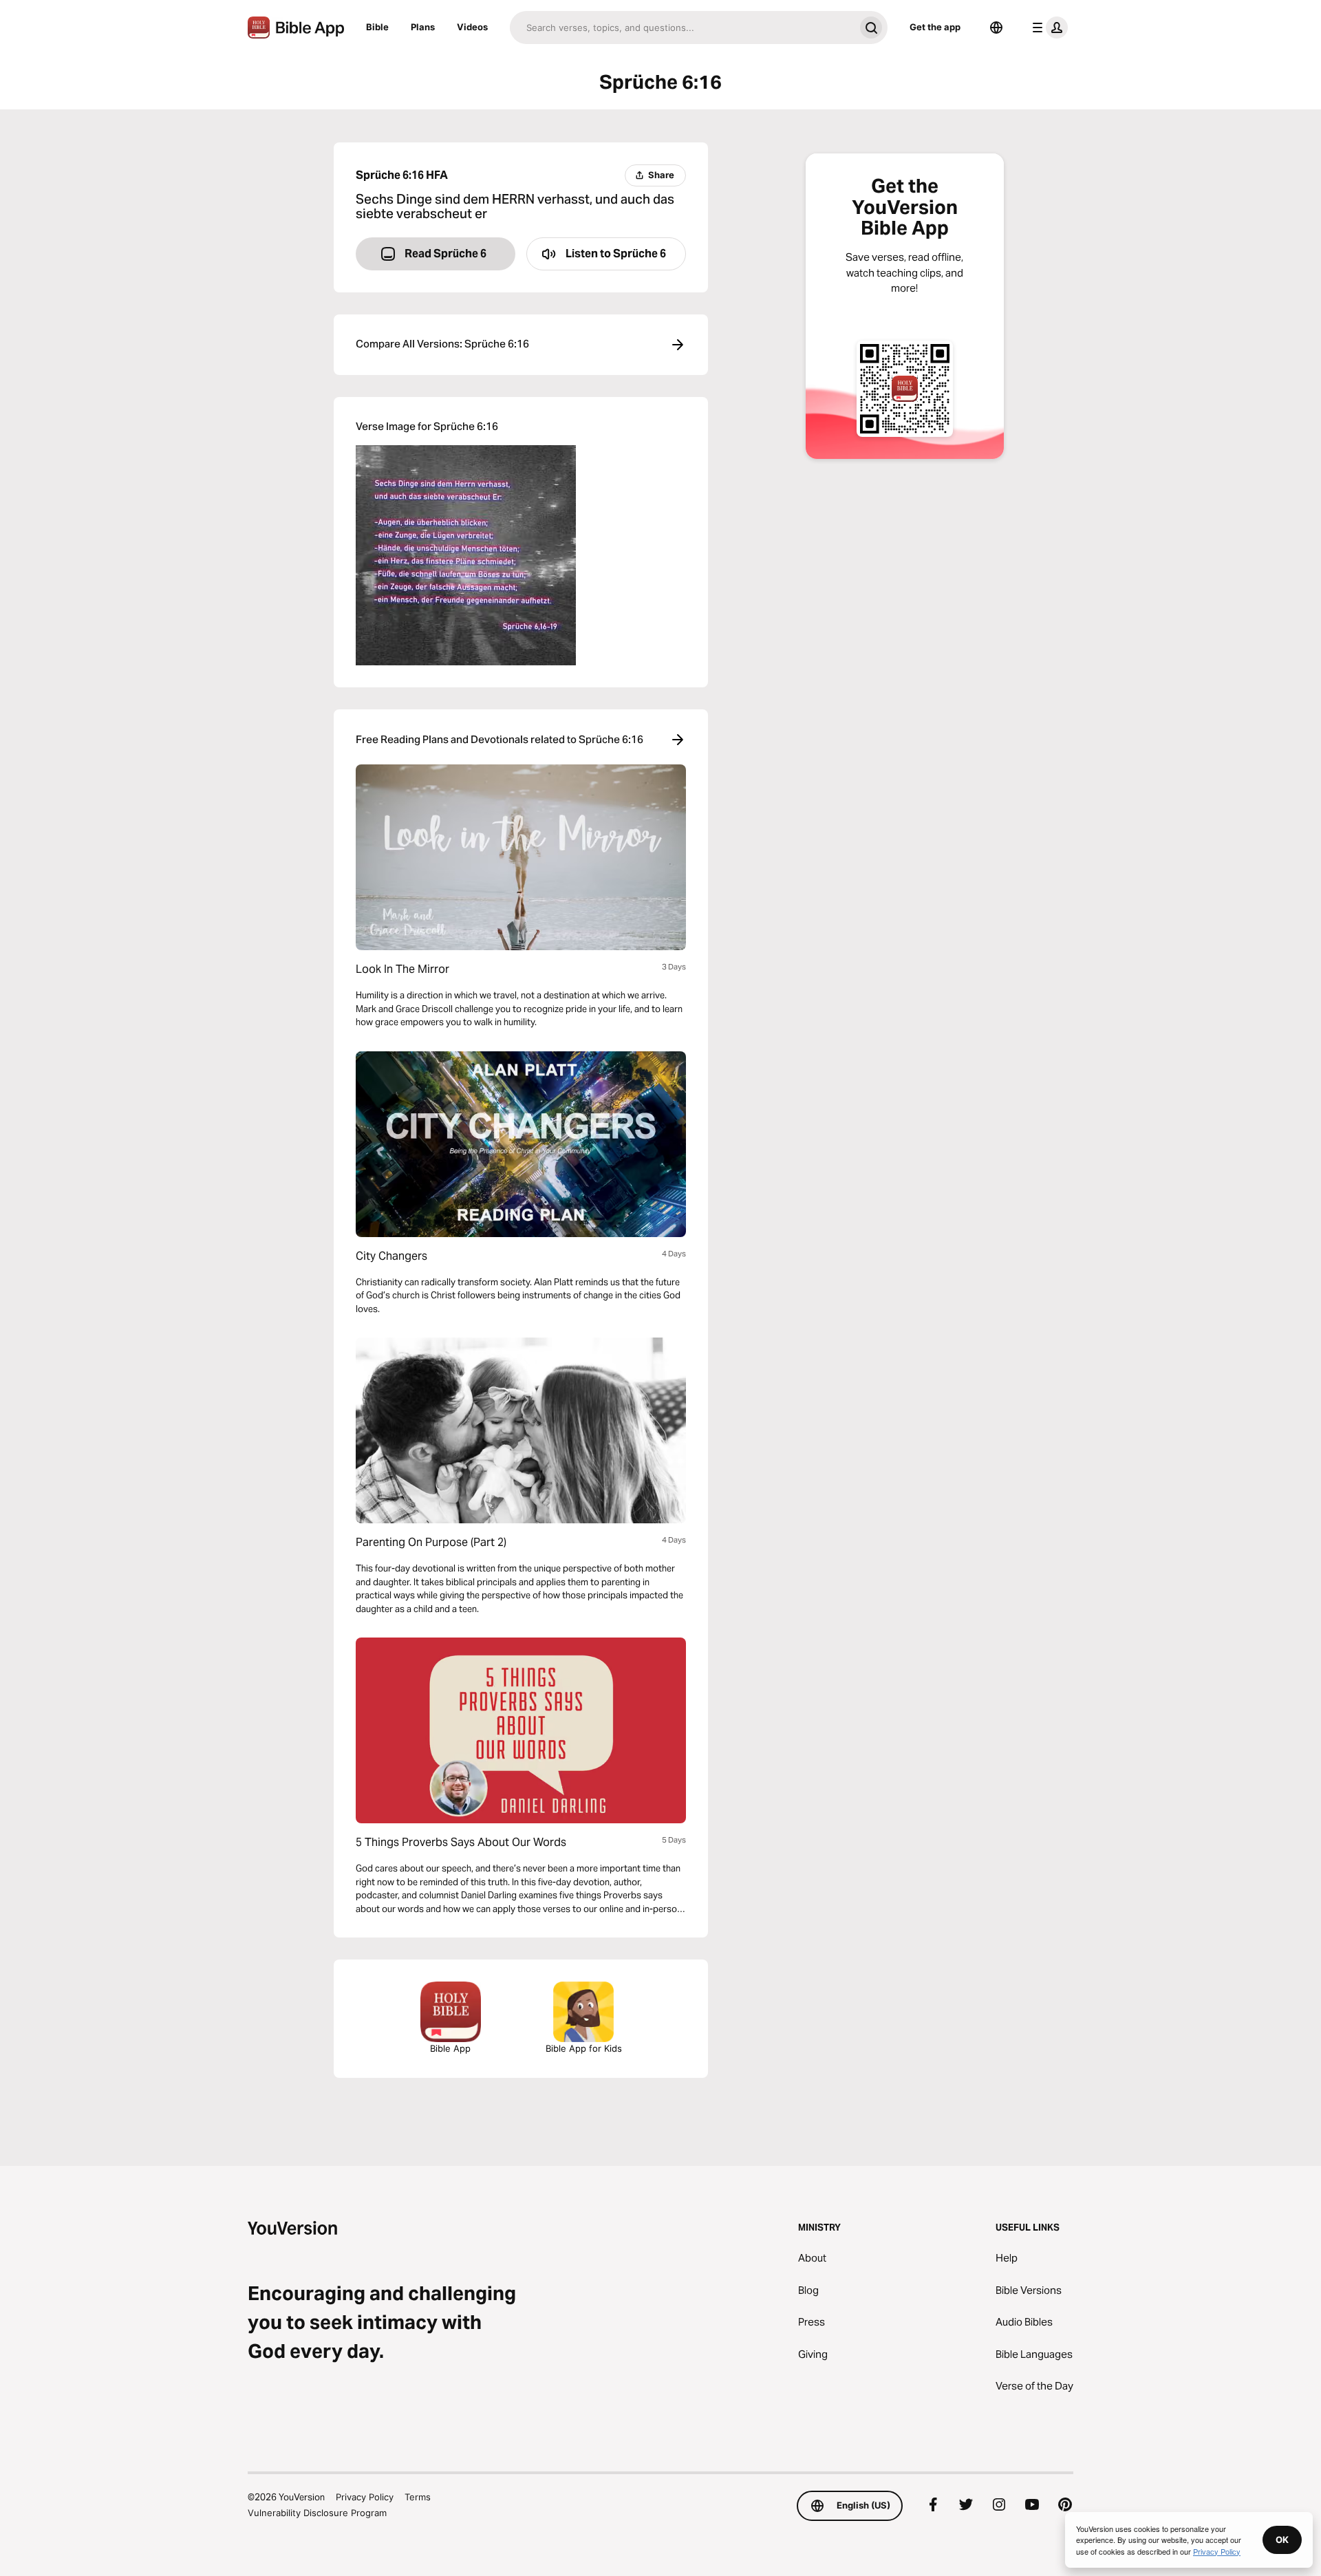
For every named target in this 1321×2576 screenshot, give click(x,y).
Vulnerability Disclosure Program (317, 2513)
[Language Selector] (996, 28)
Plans (423, 27)
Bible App (450, 2048)
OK (1282, 2540)
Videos (472, 27)
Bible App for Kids (584, 2048)
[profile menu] (1047, 28)
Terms (418, 2497)
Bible (377, 27)
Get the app (935, 27)
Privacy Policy (365, 2497)
